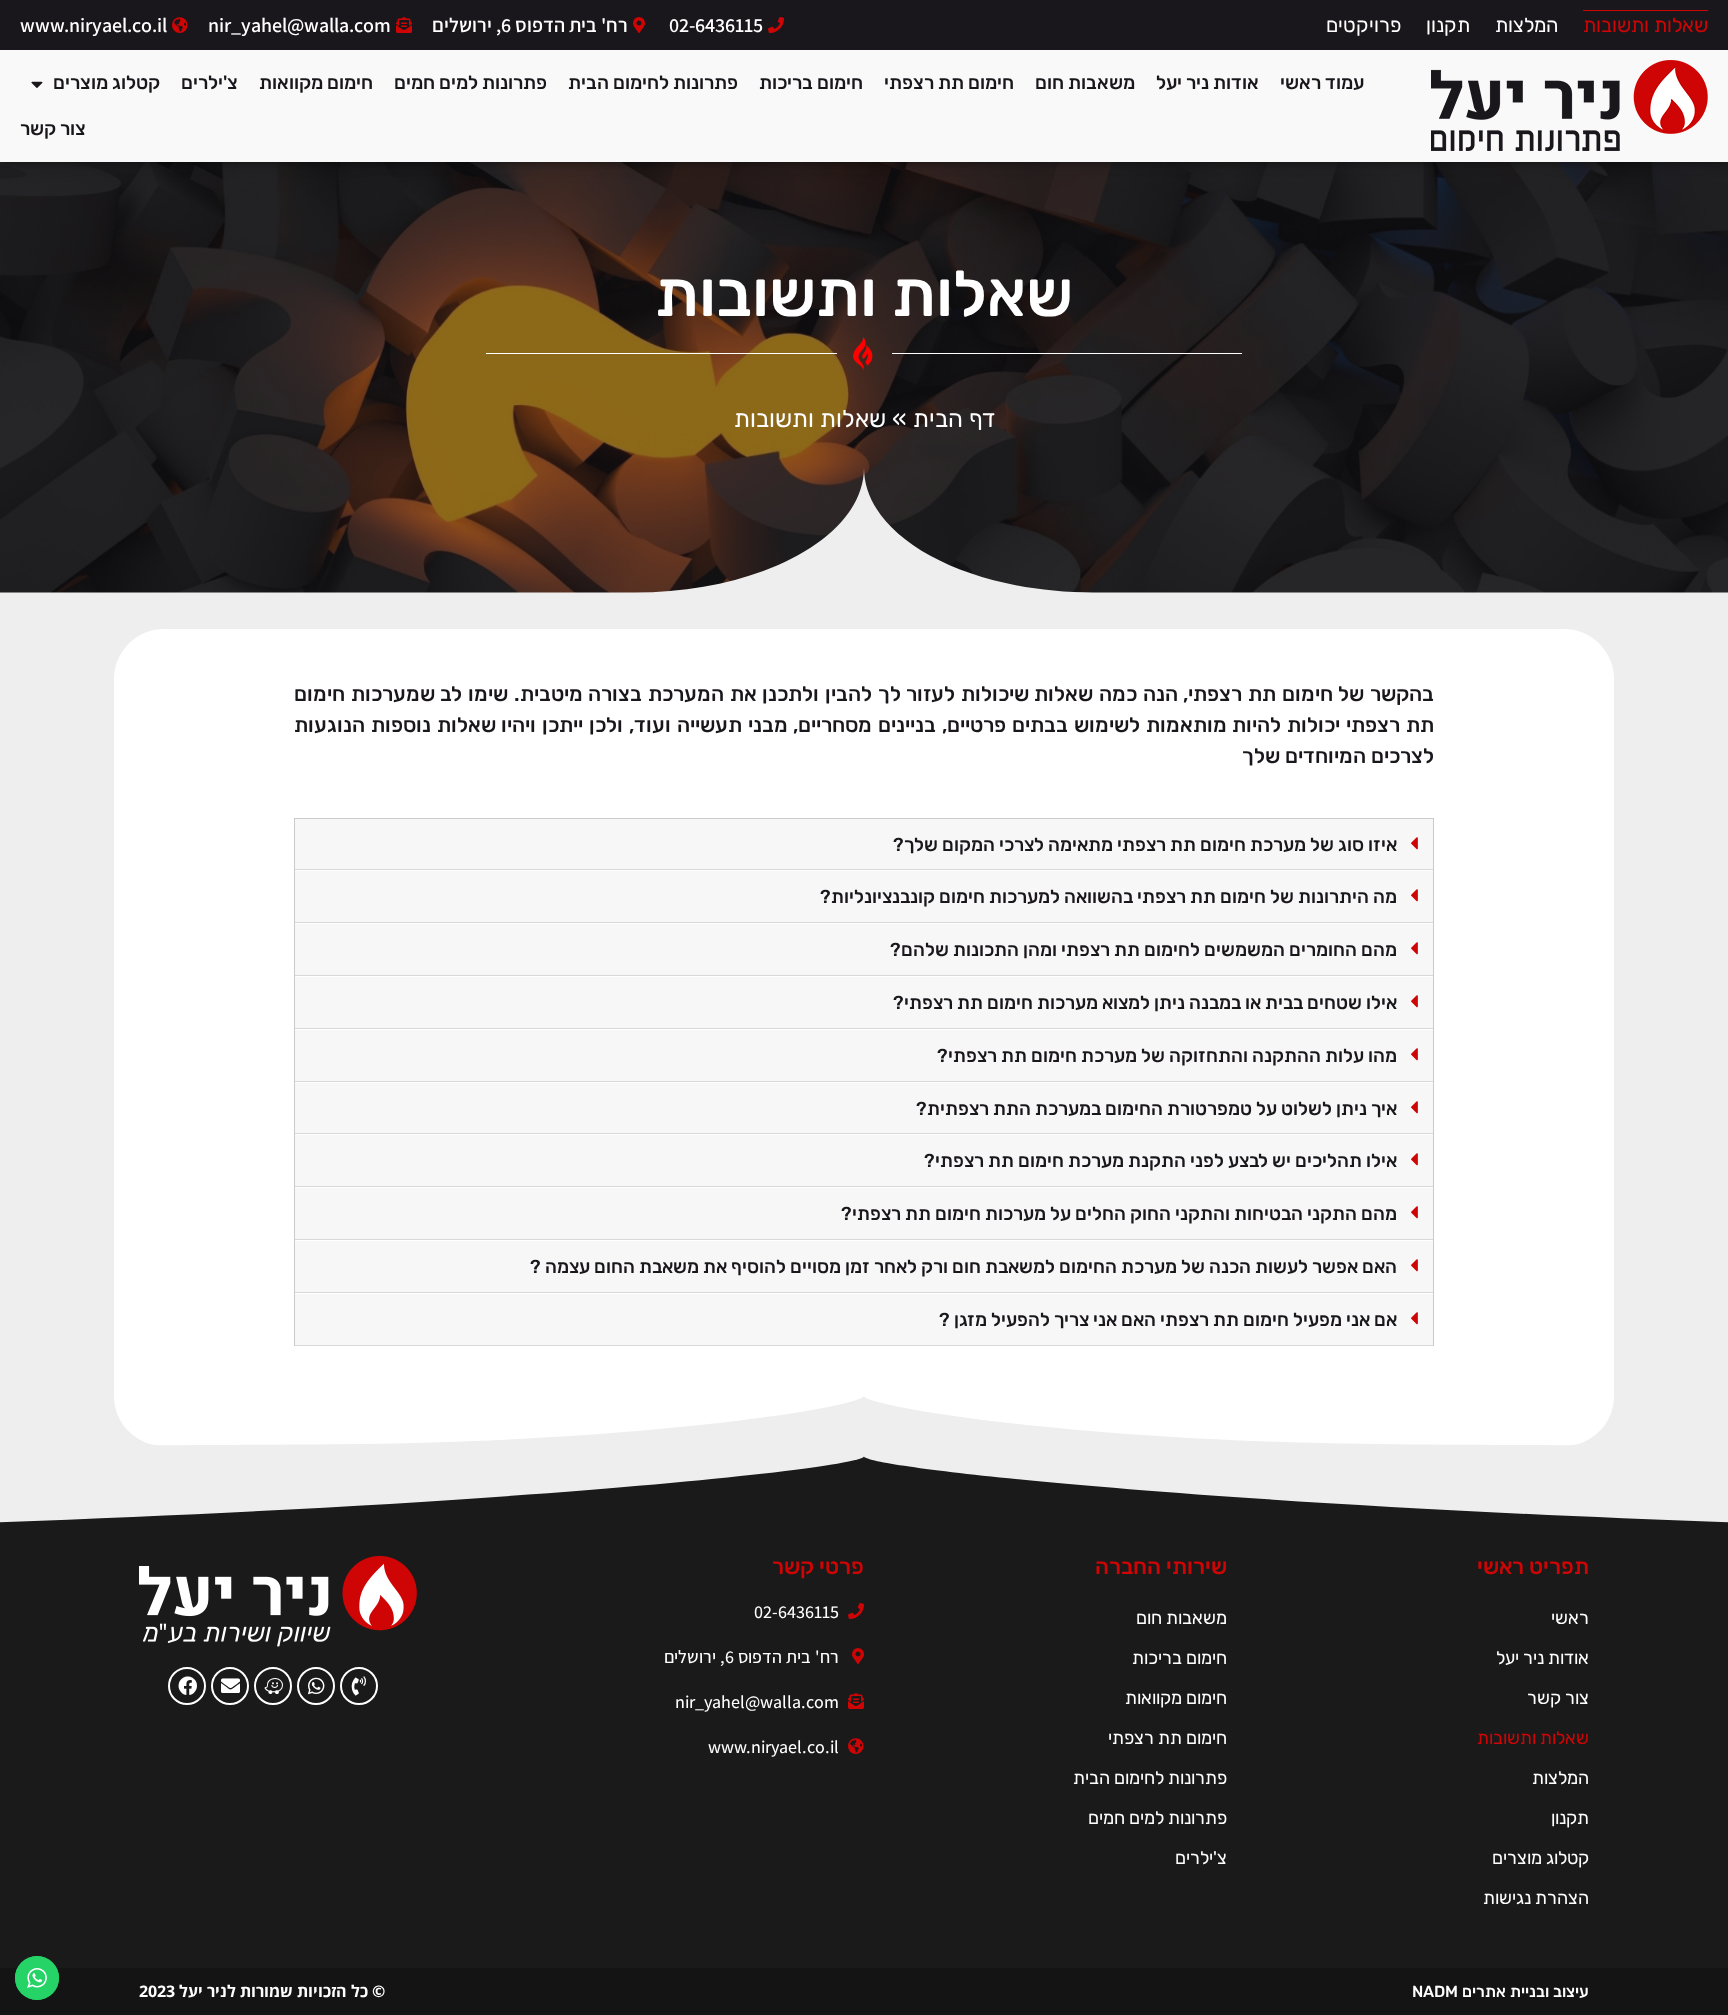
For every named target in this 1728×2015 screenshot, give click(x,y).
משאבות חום (1085, 82)
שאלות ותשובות (1645, 25)
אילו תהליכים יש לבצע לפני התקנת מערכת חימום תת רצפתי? (1160, 1161)
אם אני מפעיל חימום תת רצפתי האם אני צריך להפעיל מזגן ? (1168, 1320)
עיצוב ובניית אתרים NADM (1500, 1991)
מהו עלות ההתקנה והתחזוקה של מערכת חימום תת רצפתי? (1167, 1056)
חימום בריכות (811, 82)
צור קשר (53, 128)
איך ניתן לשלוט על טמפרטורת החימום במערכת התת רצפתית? (1156, 1109)
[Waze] (273, 1686)
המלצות (1526, 25)
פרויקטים (1363, 25)
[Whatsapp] (316, 1686)
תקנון (1448, 25)
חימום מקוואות (316, 82)
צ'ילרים (209, 82)
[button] (864, 845)
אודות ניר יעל (1207, 82)
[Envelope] (230, 1686)
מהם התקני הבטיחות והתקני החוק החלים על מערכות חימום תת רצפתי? (1119, 1214)
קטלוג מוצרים (106, 82)
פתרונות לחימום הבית (653, 82)
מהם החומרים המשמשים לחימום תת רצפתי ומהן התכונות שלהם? (1143, 950)
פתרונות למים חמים (470, 82)
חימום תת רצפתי (949, 82)
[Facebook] (187, 1686)
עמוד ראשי (1322, 82)
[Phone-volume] (359, 1686)
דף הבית (954, 419)
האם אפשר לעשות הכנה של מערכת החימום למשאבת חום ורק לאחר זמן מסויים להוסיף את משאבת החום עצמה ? (963, 1267)
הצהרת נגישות (1536, 1898)
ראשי (1570, 1618)
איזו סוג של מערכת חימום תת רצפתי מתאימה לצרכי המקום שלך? (1145, 845)
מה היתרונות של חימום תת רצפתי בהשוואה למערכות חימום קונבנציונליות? (1108, 897)
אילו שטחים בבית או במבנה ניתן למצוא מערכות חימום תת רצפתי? (1145, 1003)
